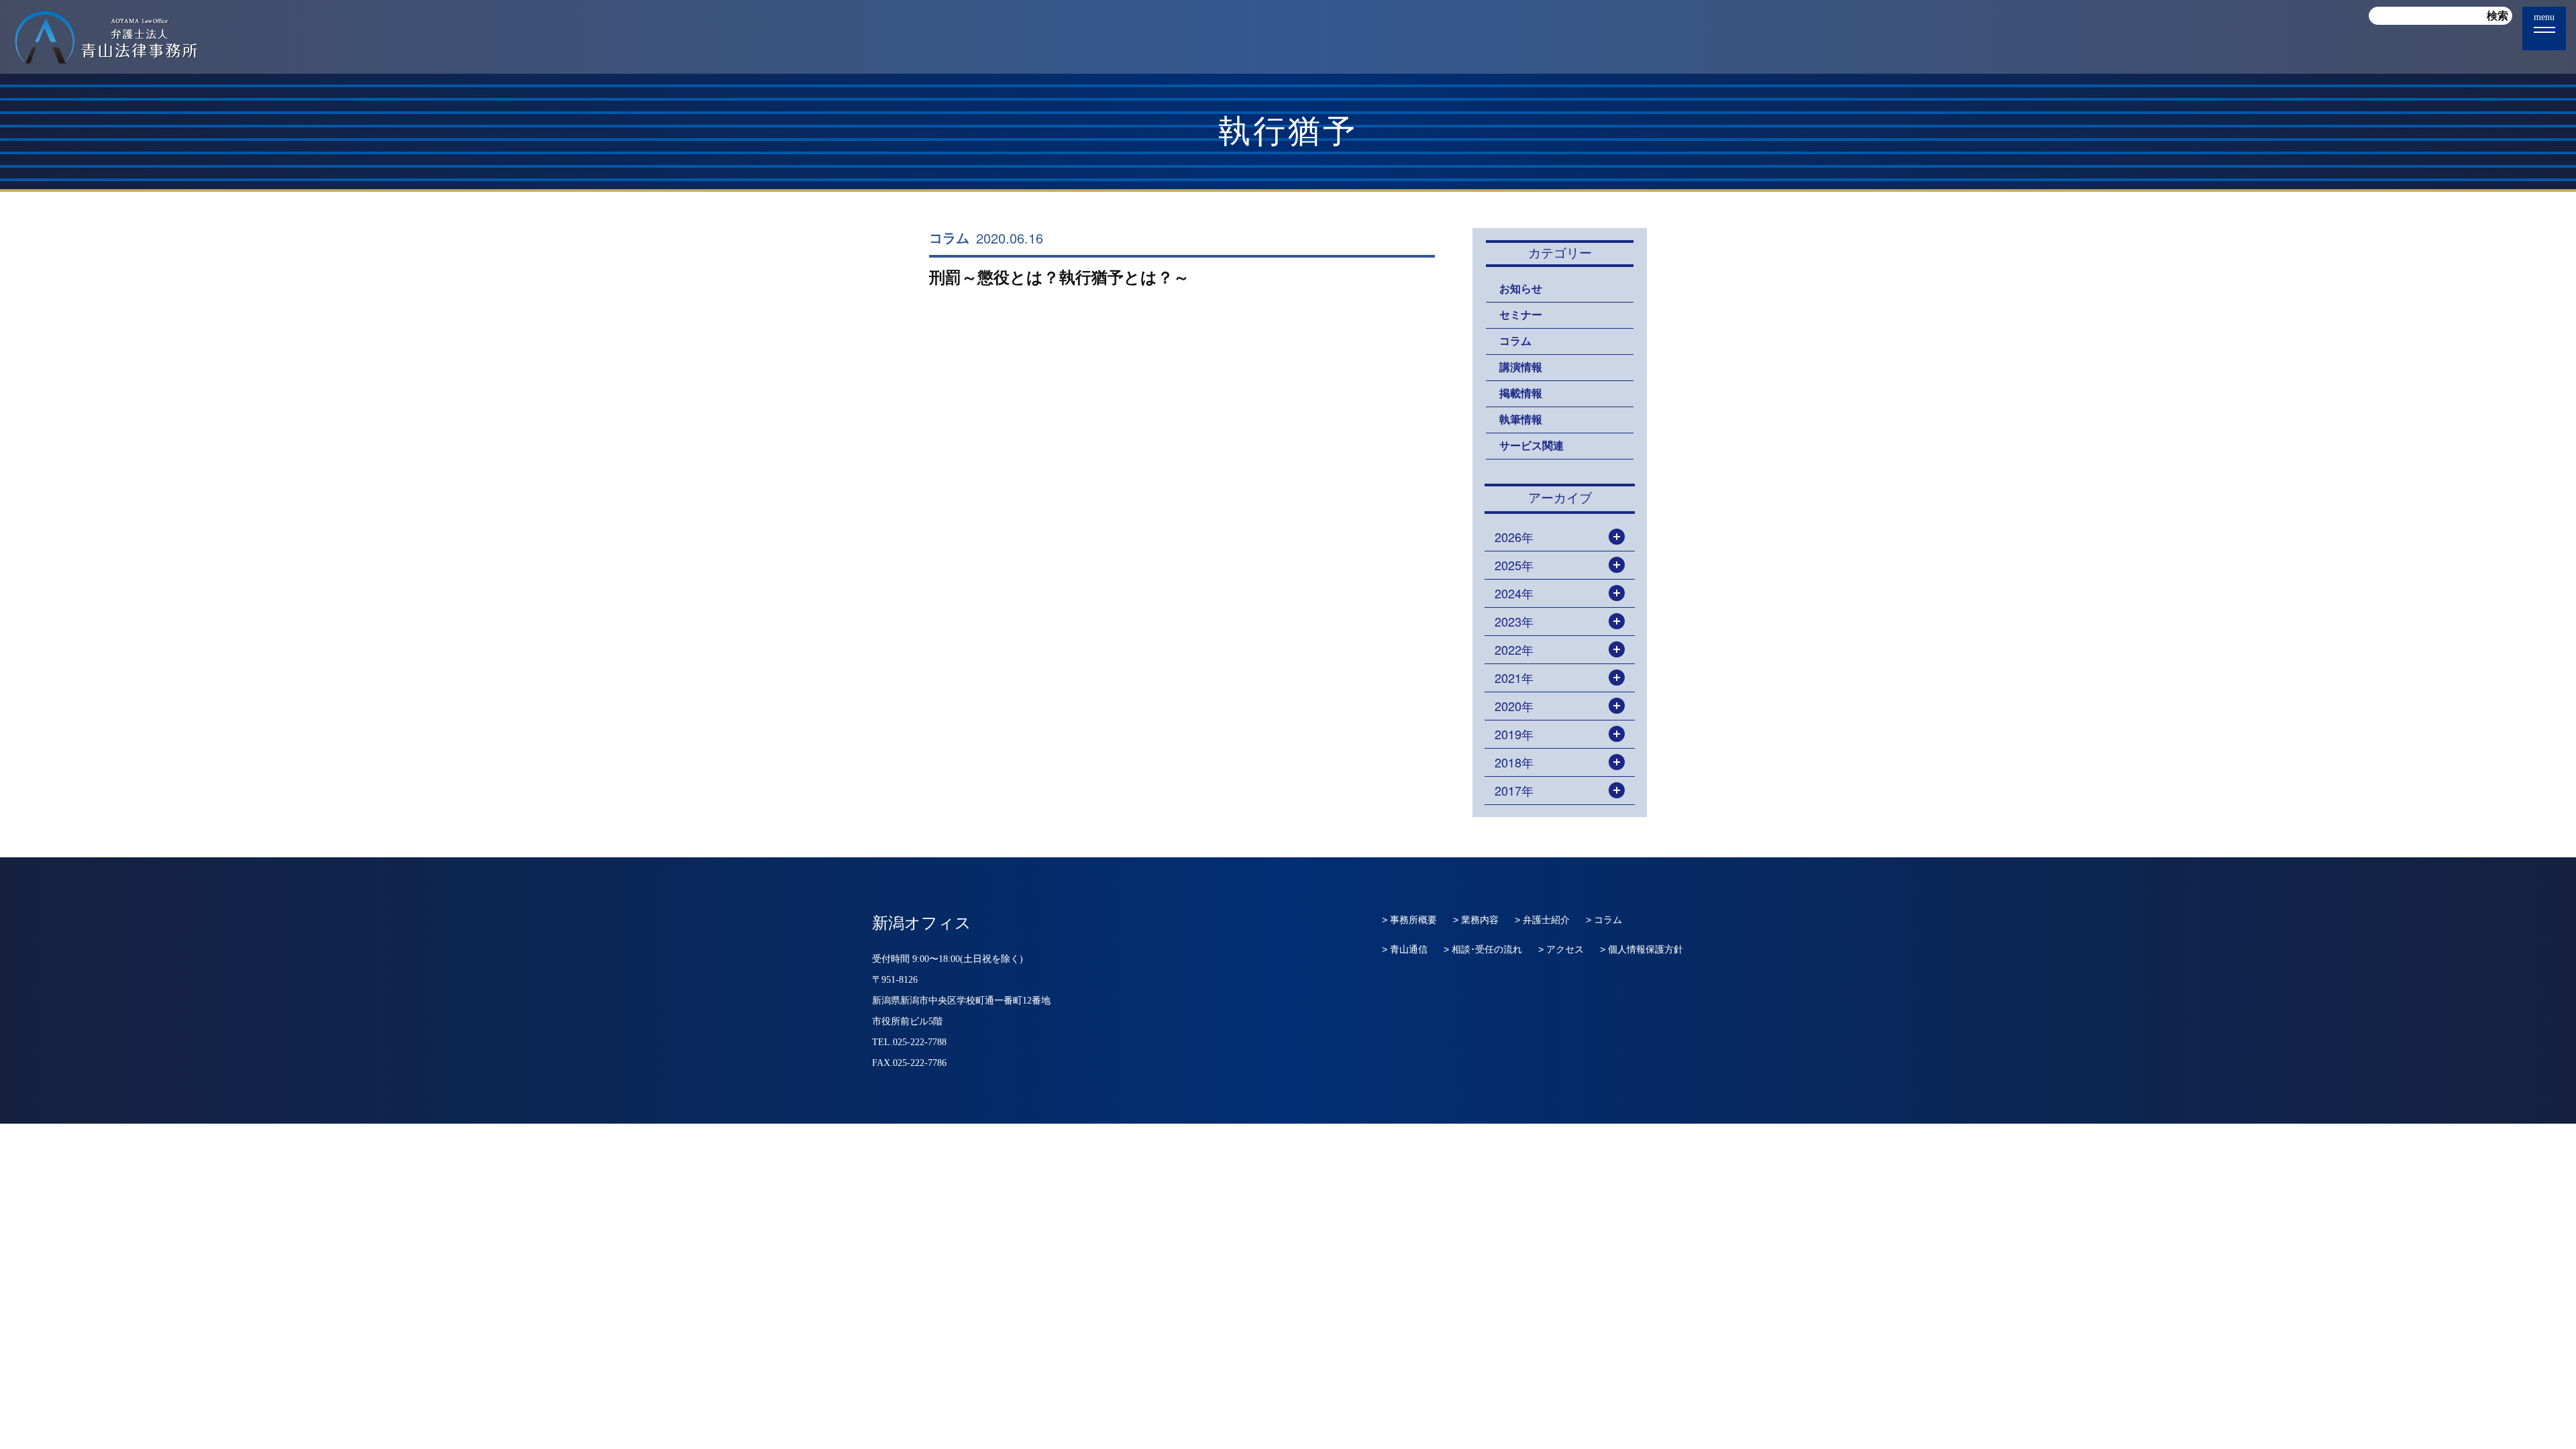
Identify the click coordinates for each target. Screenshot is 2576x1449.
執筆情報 (1521, 420)
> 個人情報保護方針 (1642, 949)
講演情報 (1521, 367)
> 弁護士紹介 (1542, 920)
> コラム (1604, 920)
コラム (949, 238)
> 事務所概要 (1409, 920)
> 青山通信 (1405, 949)
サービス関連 (1532, 446)
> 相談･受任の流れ (1483, 949)
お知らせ (1521, 289)
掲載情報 (1521, 393)
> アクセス (1561, 949)
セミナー (1521, 315)
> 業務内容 (1476, 920)
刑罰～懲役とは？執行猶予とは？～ (1059, 277)
